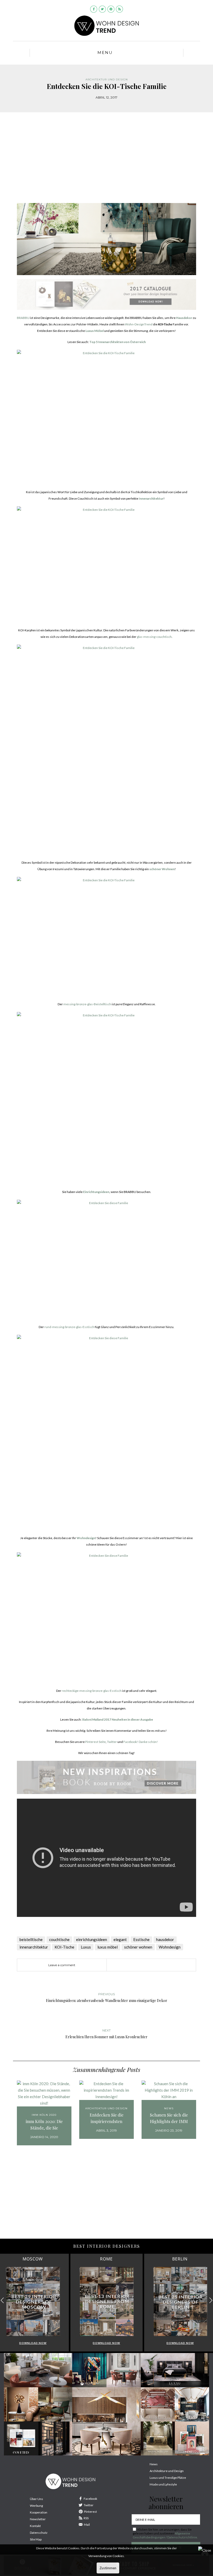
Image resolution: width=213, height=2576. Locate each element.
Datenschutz (39, 2533)
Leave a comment (62, 1965)
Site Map (36, 2539)
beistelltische (31, 1939)
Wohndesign (170, 1947)
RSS (86, 2518)
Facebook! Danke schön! (141, 1742)
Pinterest (90, 2512)
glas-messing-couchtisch (154, 637)
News (169, 2108)
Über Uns (36, 2499)
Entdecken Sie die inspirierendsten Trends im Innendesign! (106, 2118)
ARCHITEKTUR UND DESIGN (107, 79)
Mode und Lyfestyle (163, 2484)
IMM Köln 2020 (44, 2115)
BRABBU (23, 318)
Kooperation (39, 2512)
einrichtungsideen (92, 1939)
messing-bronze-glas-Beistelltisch (87, 1004)
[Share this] (129, 1965)
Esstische (141, 1939)
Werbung (36, 2506)
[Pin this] (144, 1965)
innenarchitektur (34, 1947)
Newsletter (38, 2519)
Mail (87, 2525)
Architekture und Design (167, 2471)
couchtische (59, 1939)
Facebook (90, 2499)
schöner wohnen (138, 1947)
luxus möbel (108, 1947)
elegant (120, 1939)
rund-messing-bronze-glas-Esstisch (69, 1327)
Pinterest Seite (95, 1742)
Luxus (86, 1947)
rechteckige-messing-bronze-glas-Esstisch (92, 1691)
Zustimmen (108, 2568)
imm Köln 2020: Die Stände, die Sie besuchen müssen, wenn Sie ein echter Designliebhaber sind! (44, 2125)
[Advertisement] (106, 162)
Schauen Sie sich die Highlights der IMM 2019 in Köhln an (169, 2118)
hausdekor (165, 1939)
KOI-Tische (64, 1947)
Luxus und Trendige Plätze (168, 2478)
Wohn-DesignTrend (139, 324)
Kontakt (35, 2526)
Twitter (112, 1742)
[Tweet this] (136, 1965)
